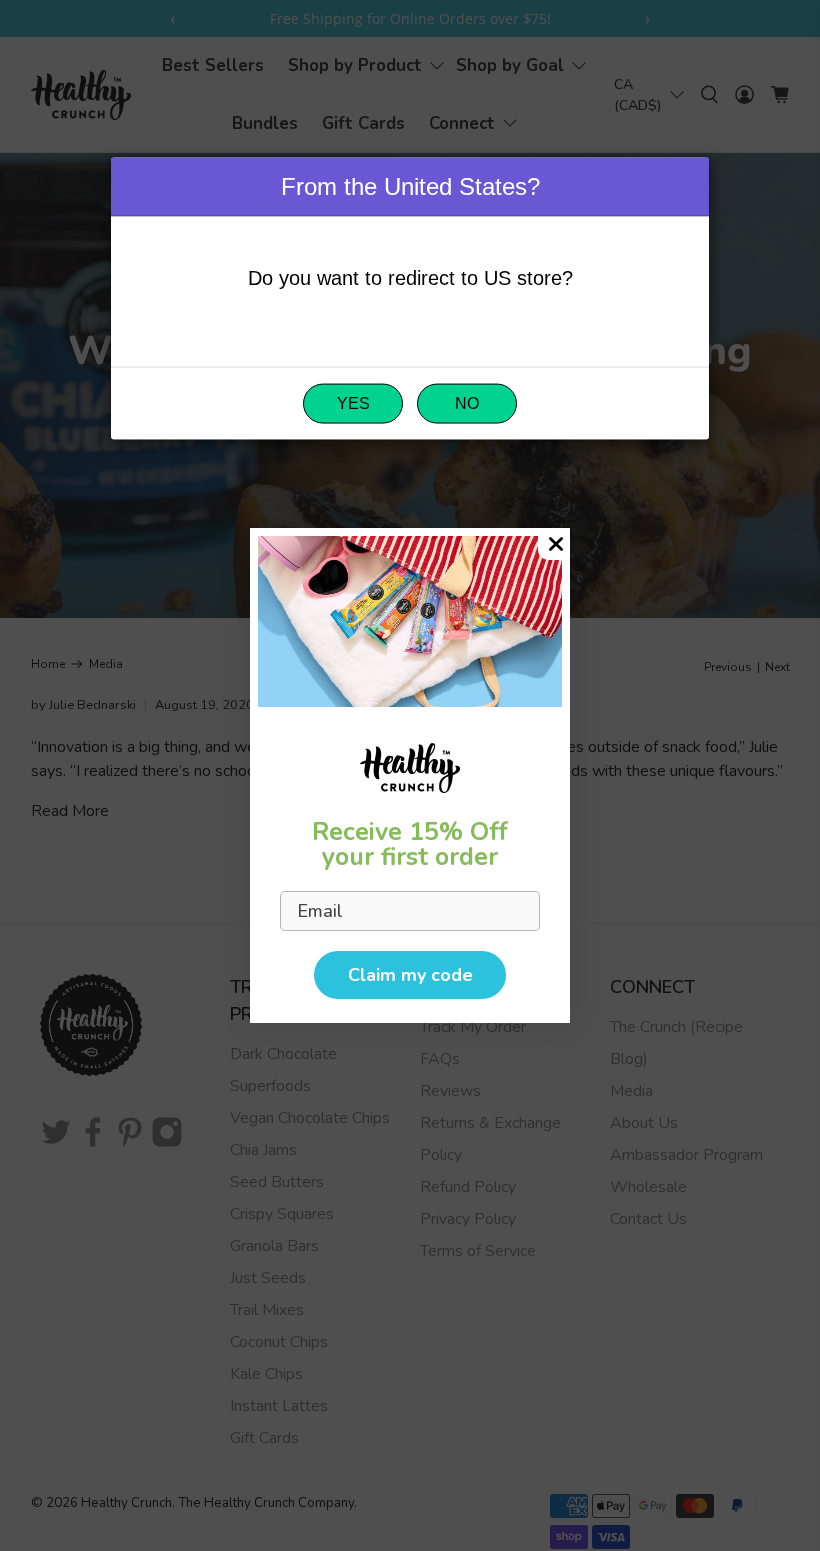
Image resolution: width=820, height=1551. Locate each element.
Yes (353, 403)
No (467, 403)
